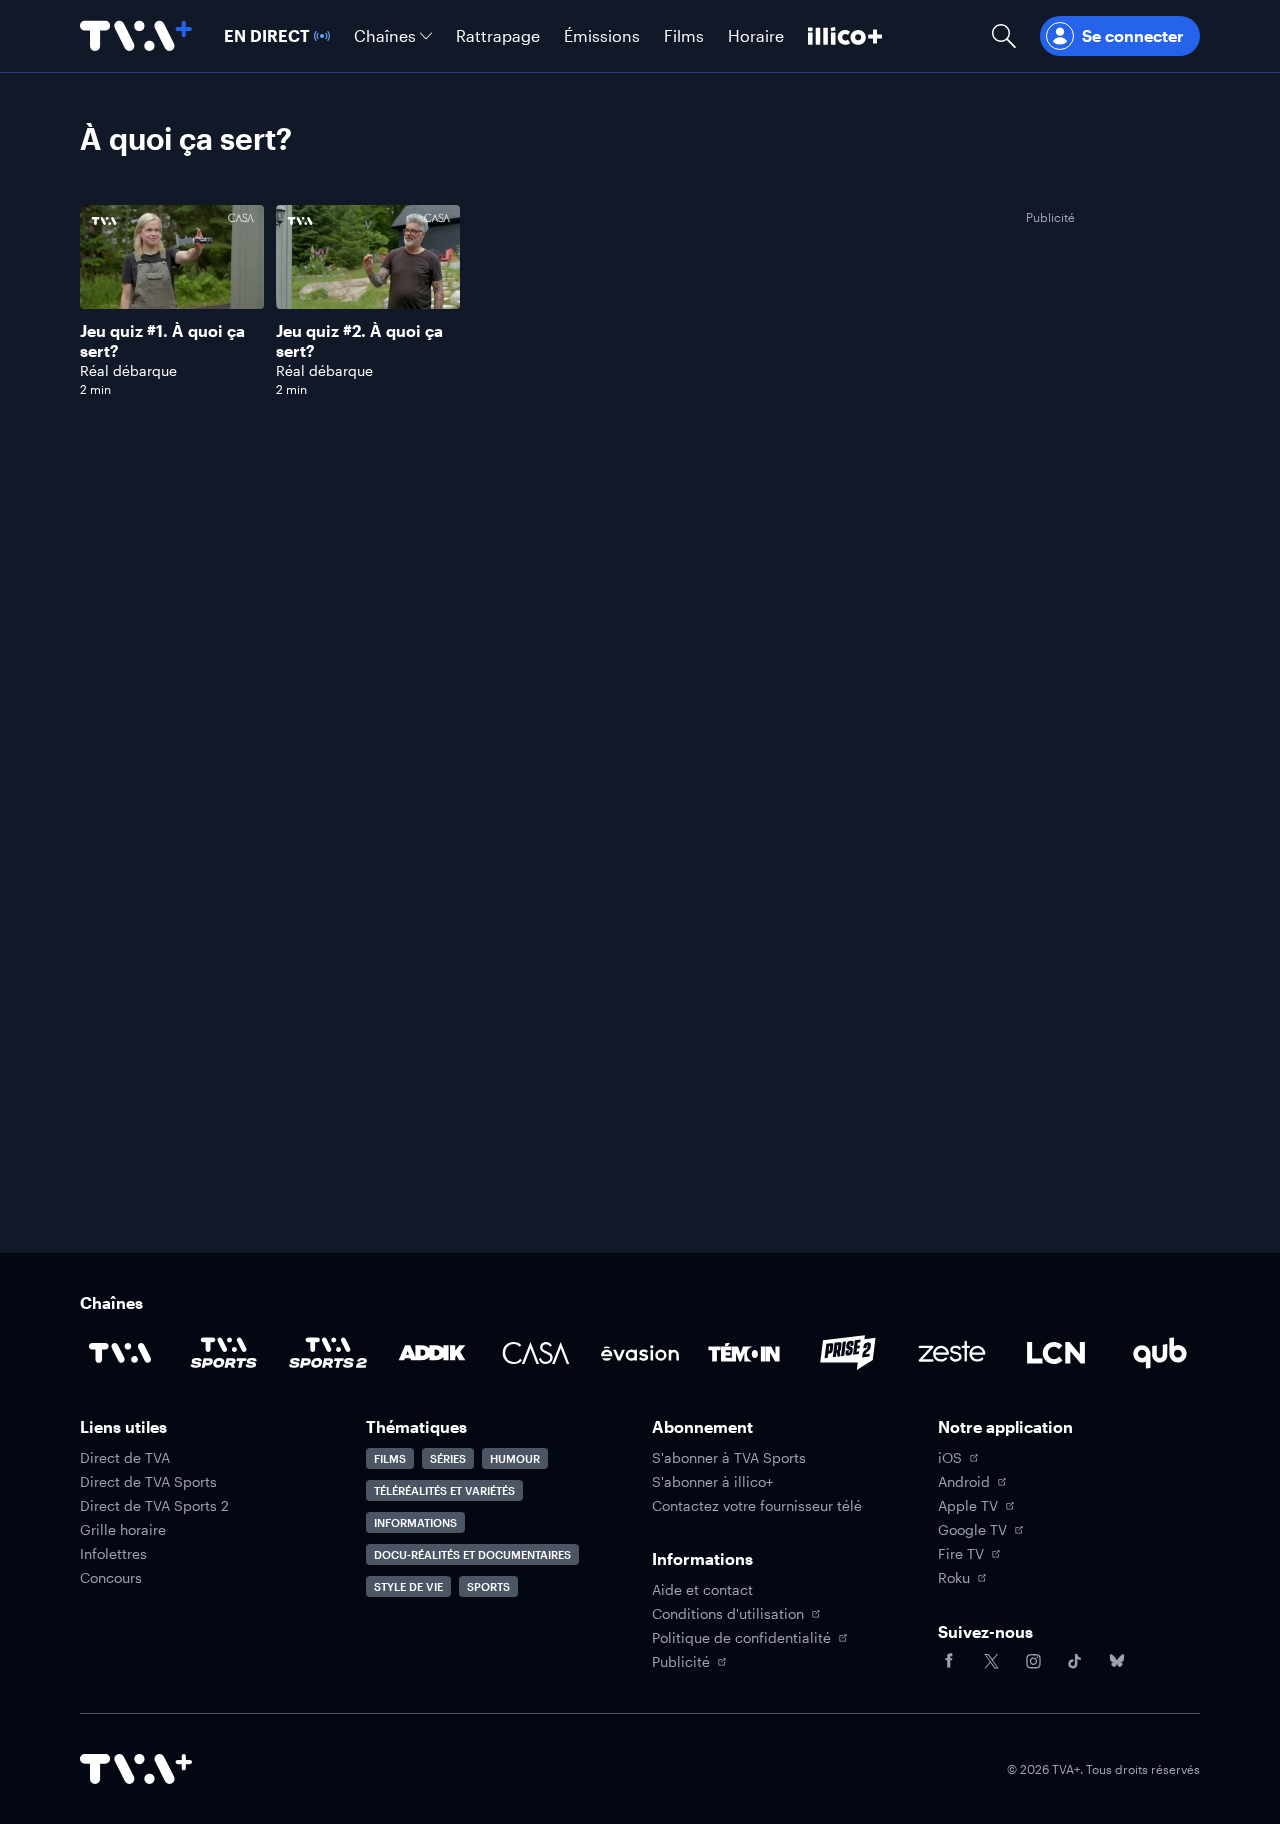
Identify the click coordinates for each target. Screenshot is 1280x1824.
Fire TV (961, 1554)
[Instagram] (1033, 1661)
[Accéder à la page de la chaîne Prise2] (848, 1353)
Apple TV (968, 1506)
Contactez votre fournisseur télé (757, 1506)
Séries (448, 1458)
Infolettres (113, 1554)
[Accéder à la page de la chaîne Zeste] (952, 1353)
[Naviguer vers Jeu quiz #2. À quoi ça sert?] (368, 301)
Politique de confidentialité (741, 1638)
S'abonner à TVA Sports (729, 1458)
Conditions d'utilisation (728, 1614)
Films (390, 1458)
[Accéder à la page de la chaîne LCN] (1056, 1353)
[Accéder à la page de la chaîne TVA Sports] (224, 1353)
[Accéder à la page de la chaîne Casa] (536, 1353)
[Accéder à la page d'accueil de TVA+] (136, 1769)
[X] (991, 1661)
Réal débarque (128, 370)
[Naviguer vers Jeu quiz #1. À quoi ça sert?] (172, 301)
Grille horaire (123, 1530)
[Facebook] (949, 1661)
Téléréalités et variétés (444, 1490)
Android (964, 1482)
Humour (515, 1458)
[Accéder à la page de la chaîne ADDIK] (432, 1353)
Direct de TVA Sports (148, 1482)
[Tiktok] (1075, 1661)
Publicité (681, 1662)
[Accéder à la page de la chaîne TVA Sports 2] (328, 1353)
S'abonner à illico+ (712, 1482)
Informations (415, 1522)
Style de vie (408, 1586)
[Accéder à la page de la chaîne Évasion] (640, 1353)
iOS (950, 1458)
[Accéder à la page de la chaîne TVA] (120, 1353)
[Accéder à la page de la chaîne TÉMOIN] (744, 1353)
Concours (111, 1578)
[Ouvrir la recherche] (1004, 36)
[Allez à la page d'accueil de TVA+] (136, 36)
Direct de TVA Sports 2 (154, 1506)
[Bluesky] (1117, 1661)
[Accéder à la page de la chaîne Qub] (1160, 1353)
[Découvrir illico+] (845, 36)
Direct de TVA (125, 1458)
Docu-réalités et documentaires (472, 1554)
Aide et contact (702, 1590)
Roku (954, 1578)
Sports (488, 1586)
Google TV (972, 1530)
